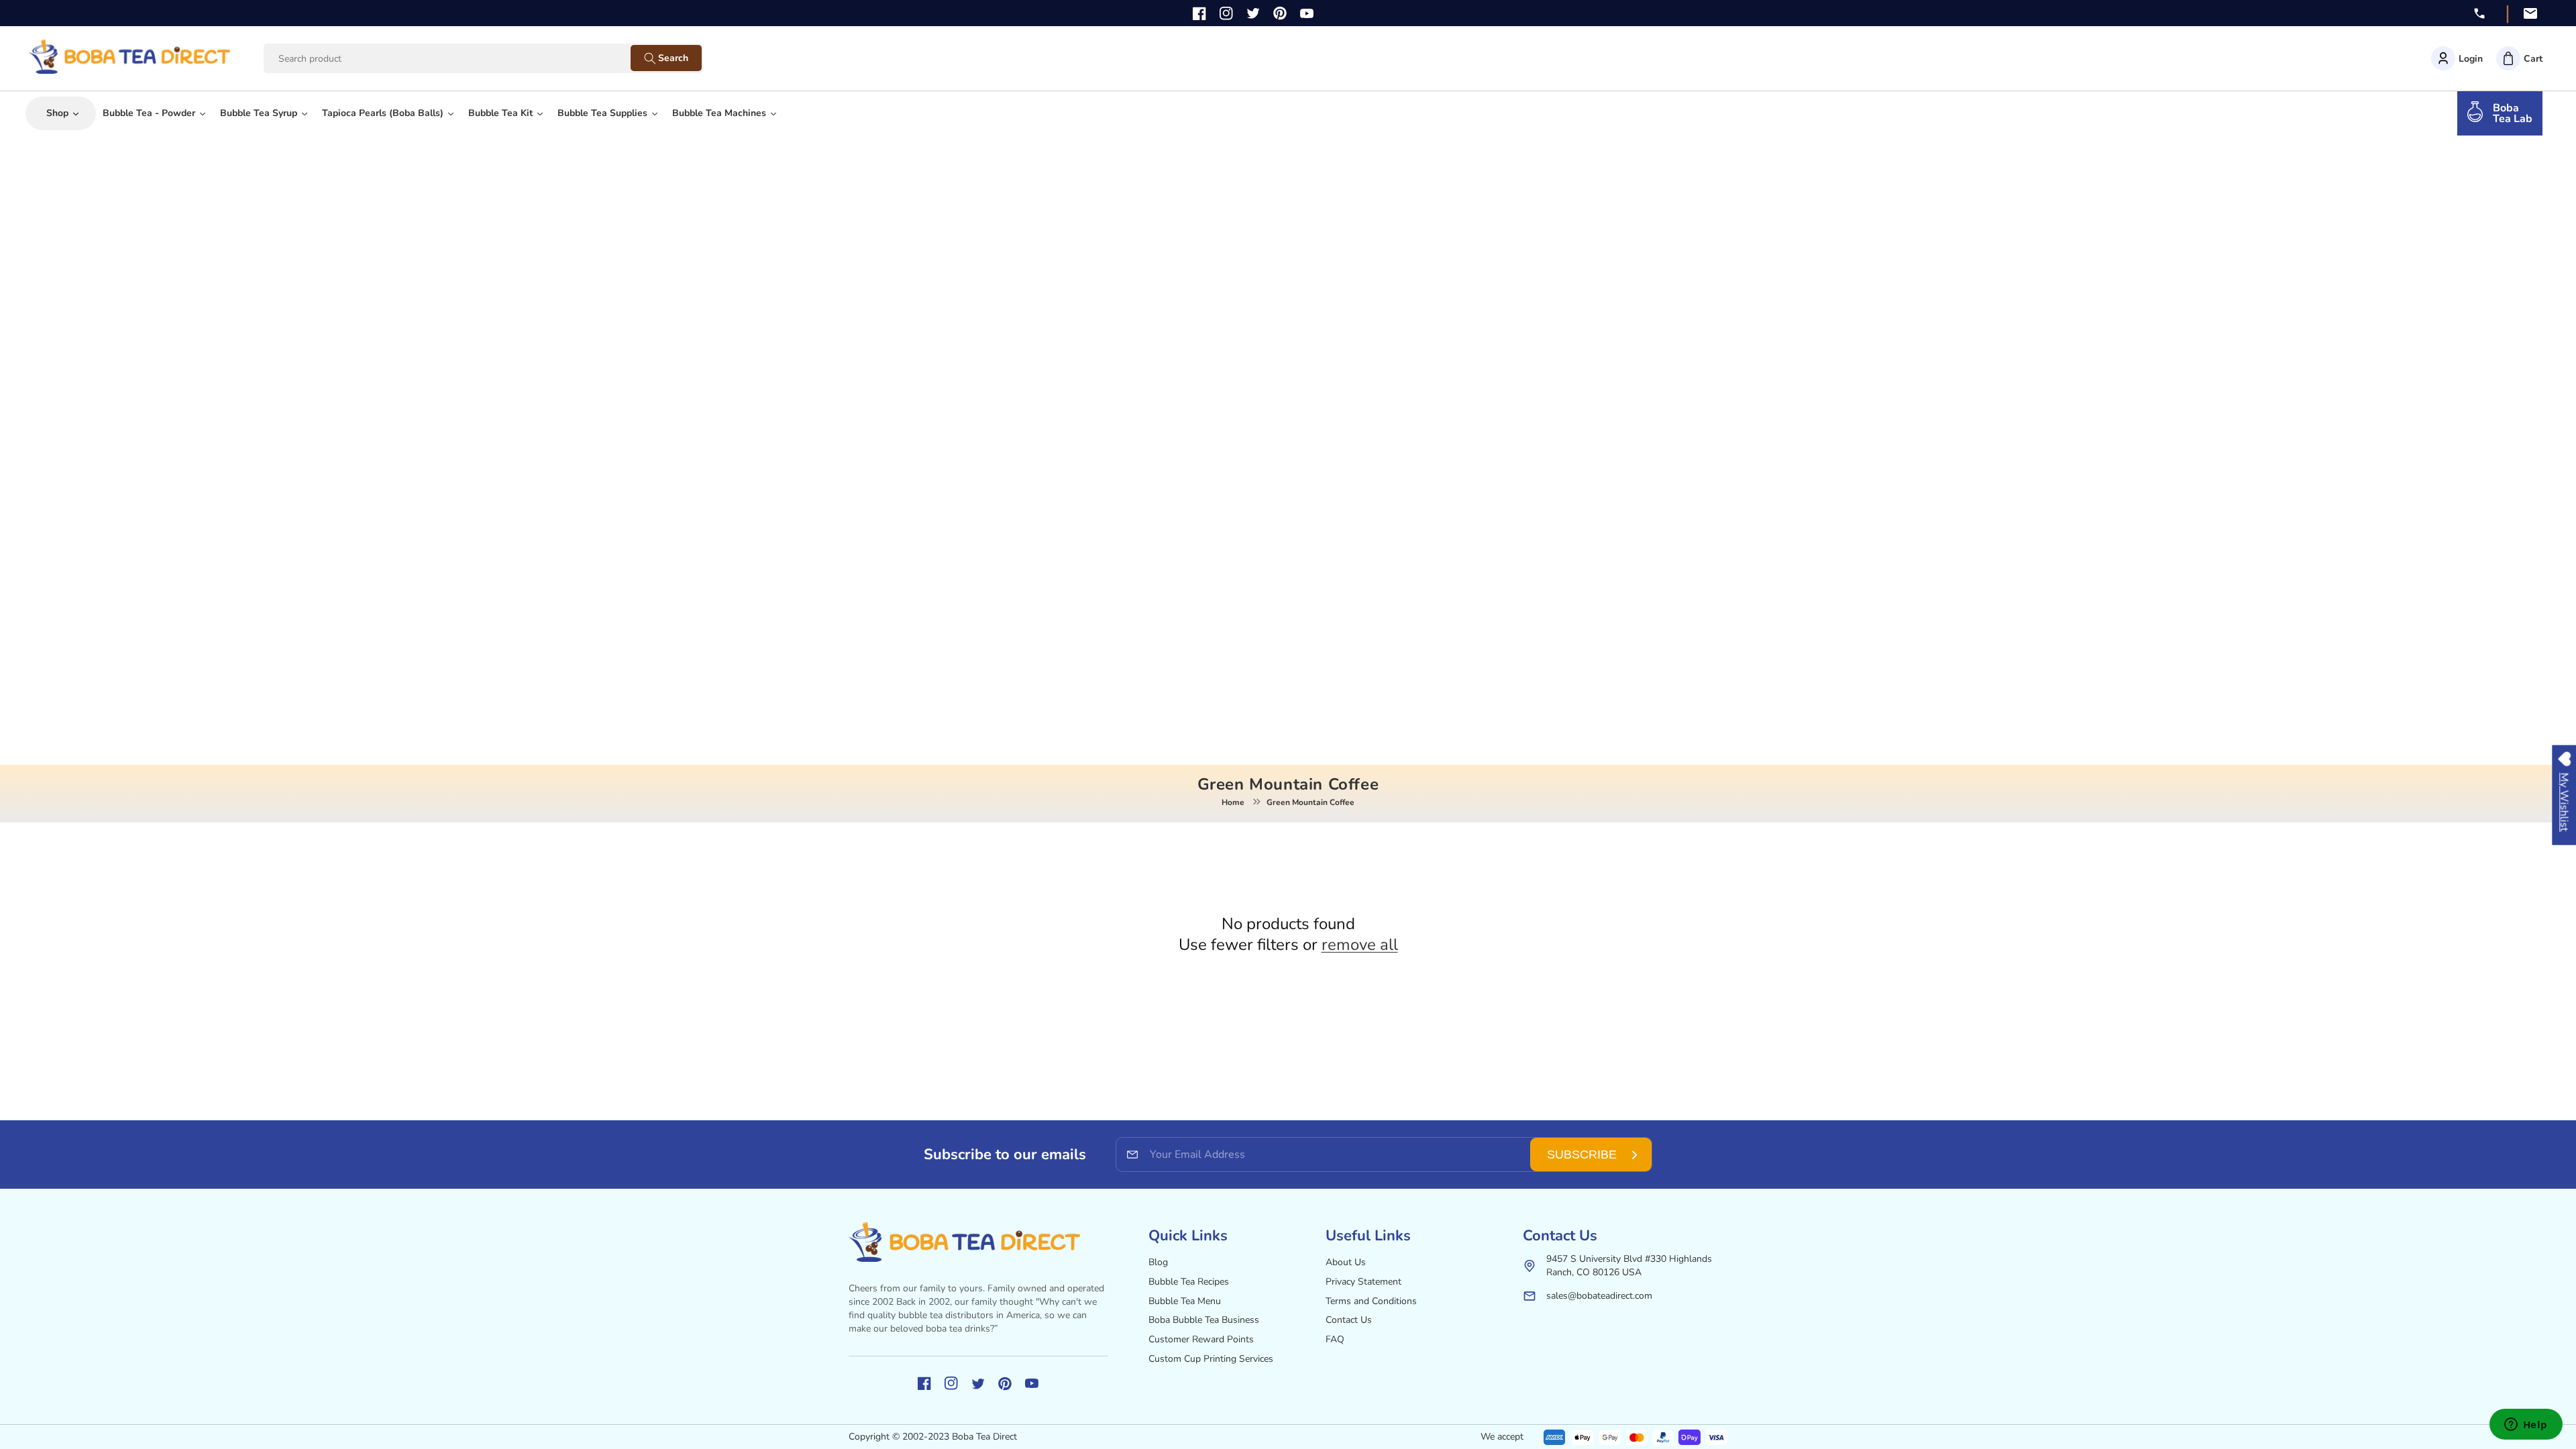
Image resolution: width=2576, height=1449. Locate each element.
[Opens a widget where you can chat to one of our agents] (2526, 1426)
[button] (2519, 58)
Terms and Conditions (1371, 1301)
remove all (1360, 945)
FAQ (1335, 1339)
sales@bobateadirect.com (1599, 1296)
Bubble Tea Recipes (1189, 1282)
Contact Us (1349, 1320)
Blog (1158, 1262)
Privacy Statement (1363, 1282)
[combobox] (460, 59)
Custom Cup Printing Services (1211, 1359)
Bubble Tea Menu (1185, 1301)
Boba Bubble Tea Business (1204, 1320)
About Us (1346, 1262)
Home (1233, 802)
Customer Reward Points (1201, 1339)
